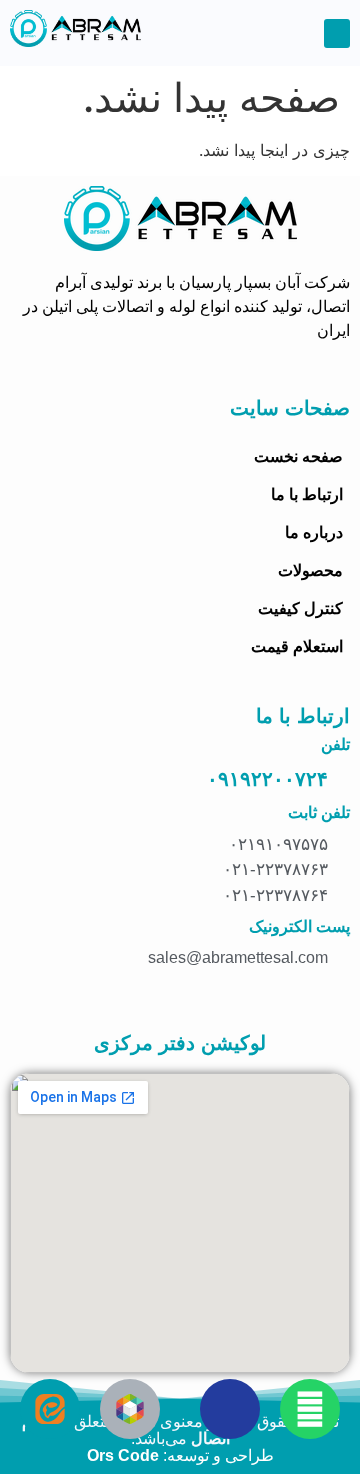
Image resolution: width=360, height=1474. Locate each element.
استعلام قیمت (297, 646)
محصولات (310, 570)
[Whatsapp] (310, 1409)
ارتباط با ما (307, 494)
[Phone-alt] (230, 1409)
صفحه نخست (298, 456)
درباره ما (314, 532)
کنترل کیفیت (300, 608)
